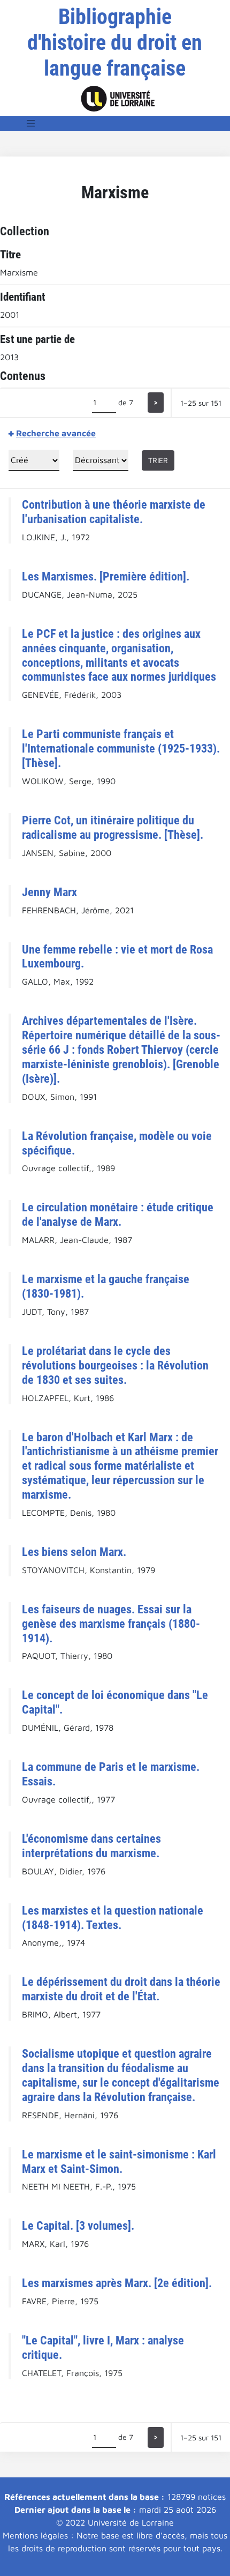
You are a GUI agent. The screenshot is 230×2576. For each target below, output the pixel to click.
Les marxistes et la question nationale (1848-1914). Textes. (113, 1918)
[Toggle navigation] (31, 123)
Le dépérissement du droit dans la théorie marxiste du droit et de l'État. (121, 1989)
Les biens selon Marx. (74, 1552)
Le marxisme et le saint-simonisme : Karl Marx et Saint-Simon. (119, 2161)
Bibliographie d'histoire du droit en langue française (115, 43)
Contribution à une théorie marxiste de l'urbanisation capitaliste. (114, 512)
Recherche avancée (56, 433)
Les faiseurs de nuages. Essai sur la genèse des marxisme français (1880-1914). (111, 1624)
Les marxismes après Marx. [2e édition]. (117, 2283)
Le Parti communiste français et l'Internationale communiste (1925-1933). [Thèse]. (121, 748)
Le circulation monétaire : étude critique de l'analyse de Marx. (118, 1214)
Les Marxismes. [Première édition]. (106, 576)
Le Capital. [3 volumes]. (78, 2225)
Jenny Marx (49, 892)
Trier (158, 460)
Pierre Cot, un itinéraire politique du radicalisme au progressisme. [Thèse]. (113, 827)
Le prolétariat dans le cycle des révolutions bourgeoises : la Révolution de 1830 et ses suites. (115, 1365)
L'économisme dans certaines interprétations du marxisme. (91, 1846)
